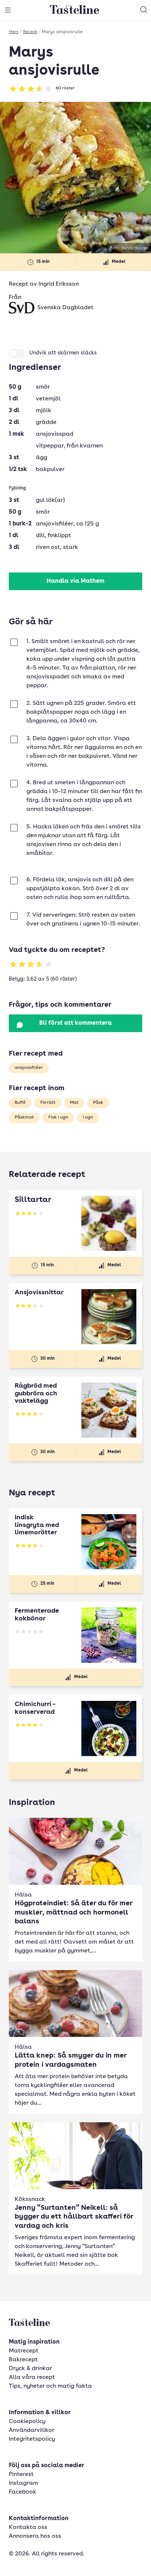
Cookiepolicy (27, 2422)
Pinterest (21, 2475)
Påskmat (24, 1117)
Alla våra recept (32, 2377)
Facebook (23, 2492)
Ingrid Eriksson (59, 284)
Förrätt (48, 1103)
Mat (74, 1103)
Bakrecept (23, 2360)
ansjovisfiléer (29, 1068)
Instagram (23, 2483)
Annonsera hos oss (35, 2536)
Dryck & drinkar (30, 2369)
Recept (30, 32)
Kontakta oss (28, 2527)
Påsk (98, 1103)
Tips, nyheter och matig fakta (50, 2386)
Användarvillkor (32, 2430)
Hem (14, 32)
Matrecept (24, 2351)
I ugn (88, 1117)
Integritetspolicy (32, 2439)
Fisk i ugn (58, 1117)
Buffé (20, 1103)
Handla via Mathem (75, 581)
